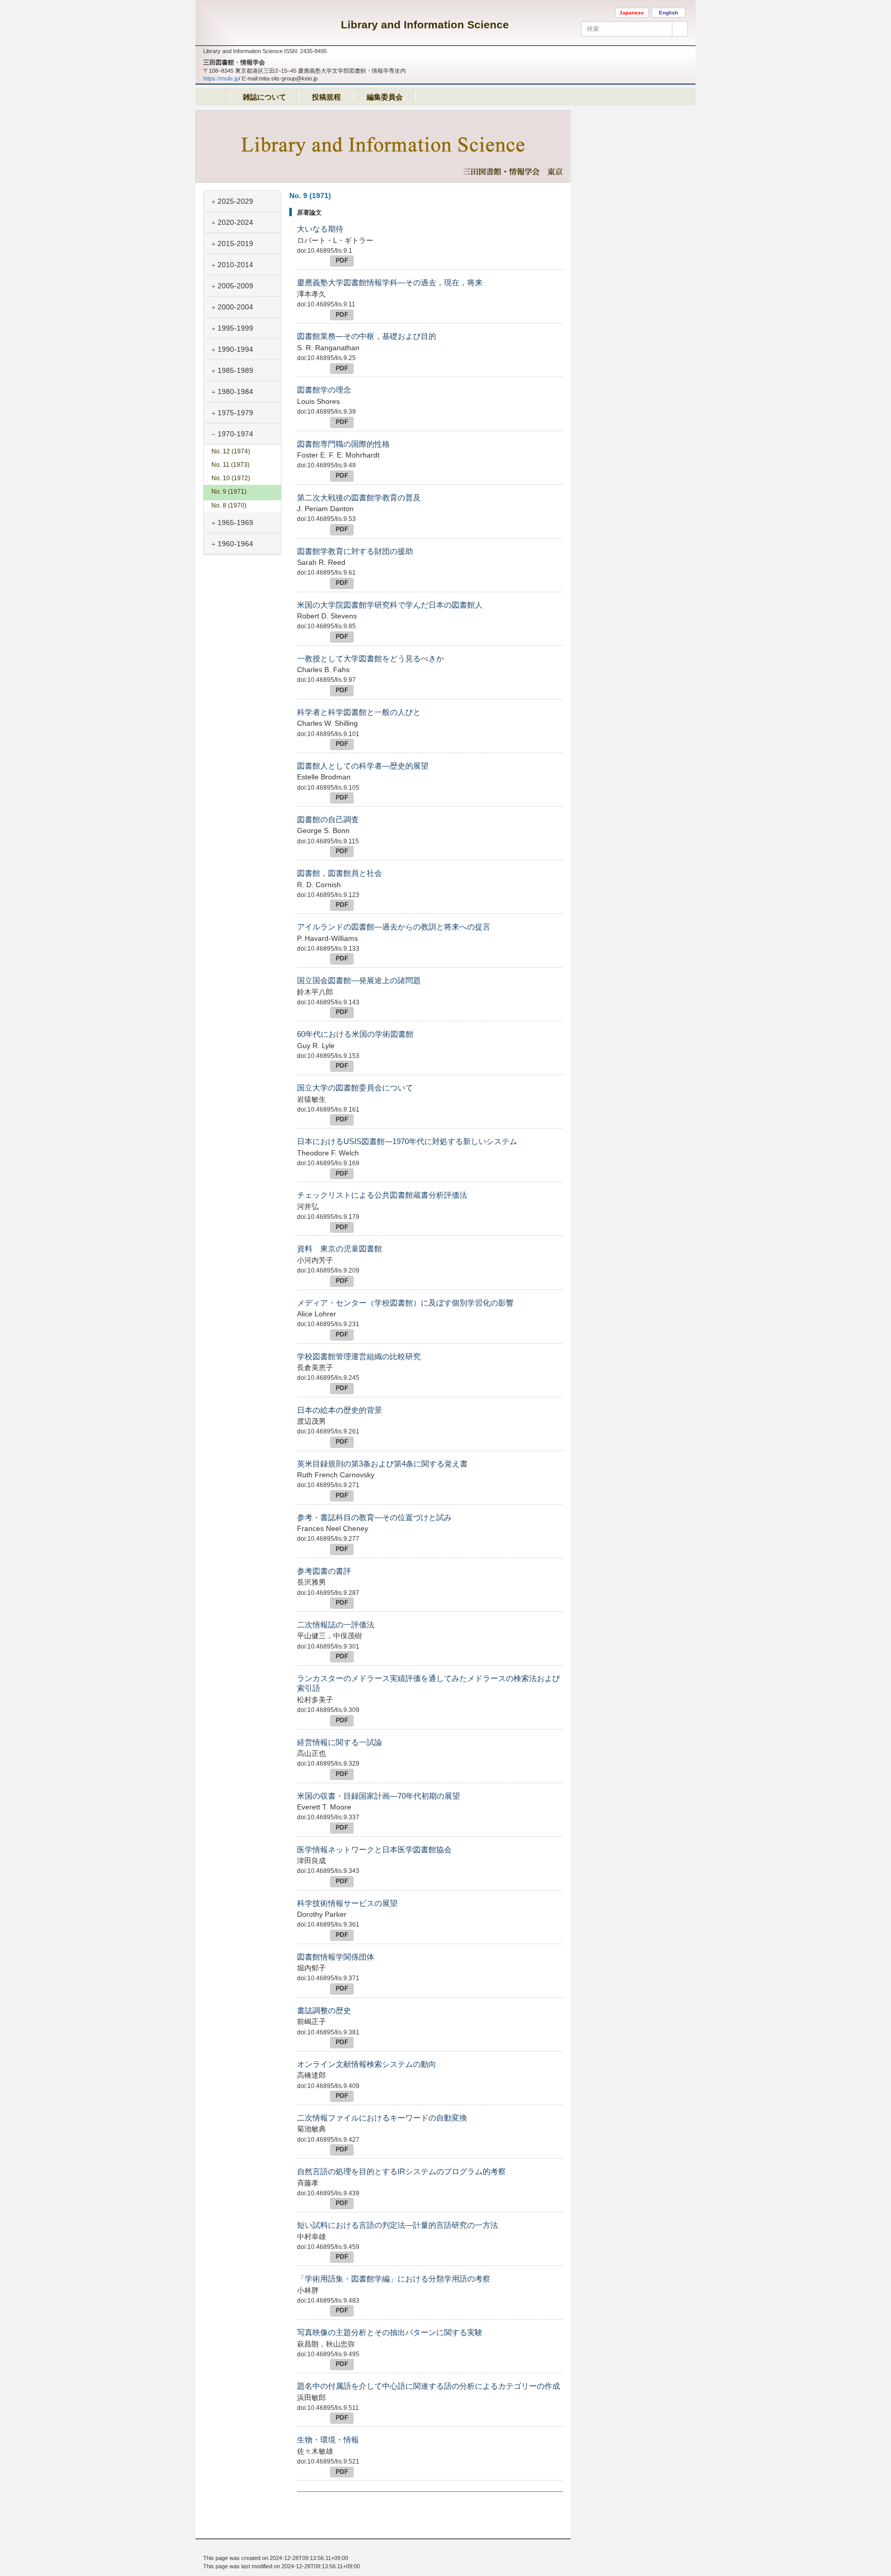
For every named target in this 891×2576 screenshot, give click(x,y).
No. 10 (231, 478)
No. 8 (229, 506)
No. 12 (231, 451)
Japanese (632, 13)
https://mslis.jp (221, 78)
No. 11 (230, 465)
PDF (342, 260)
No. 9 (229, 492)
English (669, 13)
